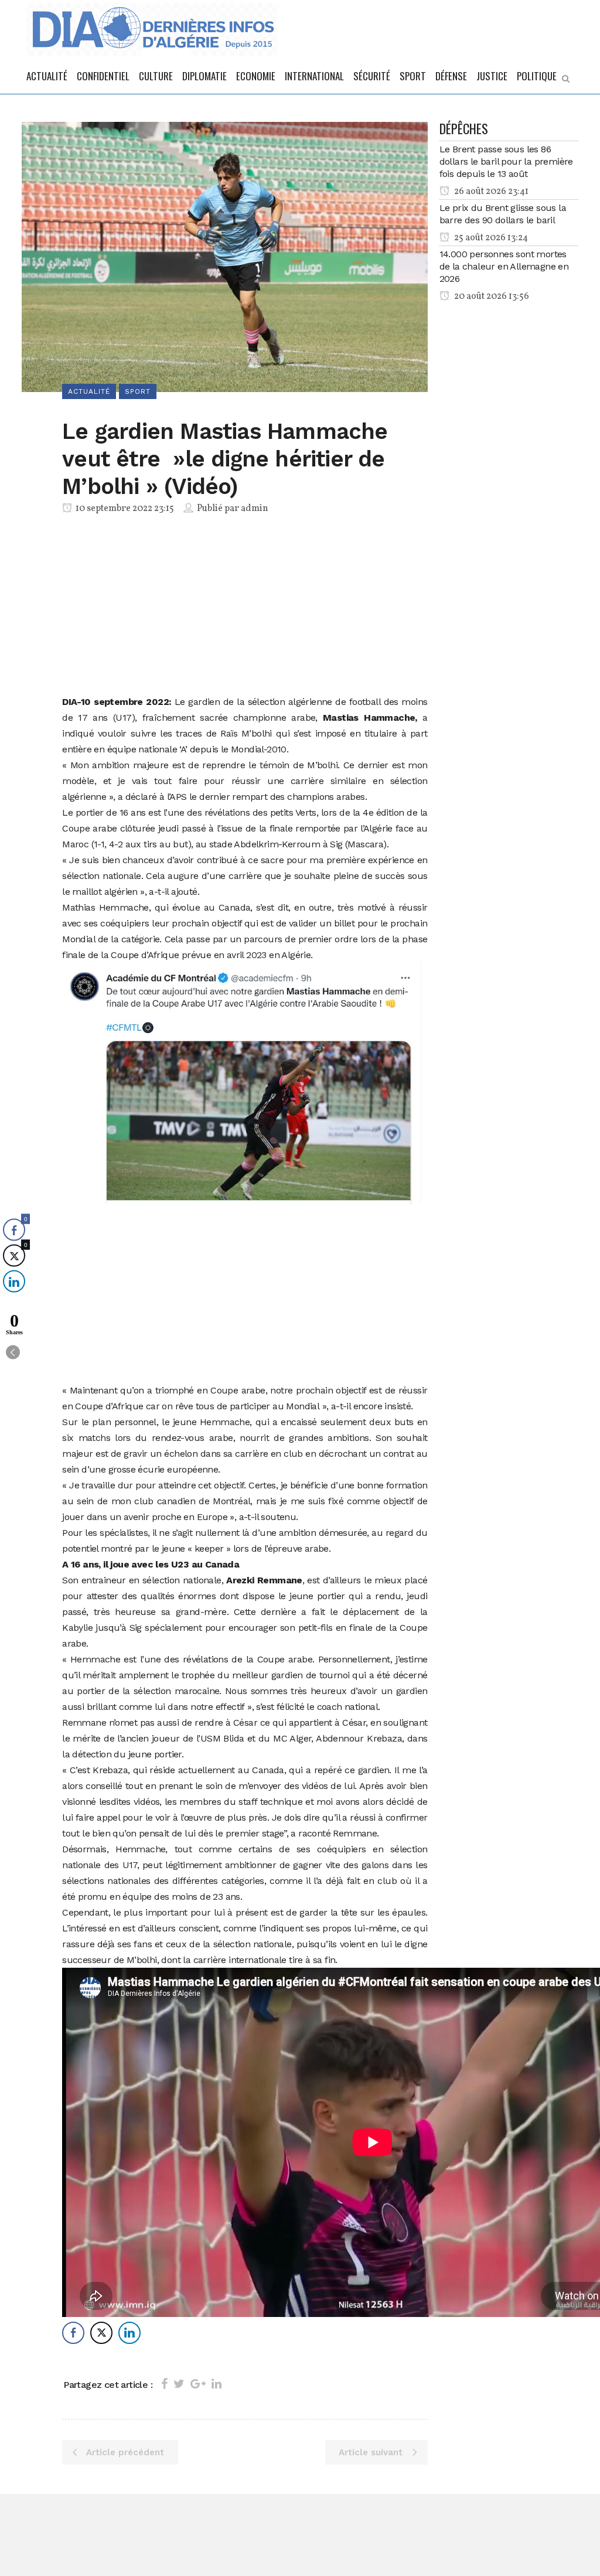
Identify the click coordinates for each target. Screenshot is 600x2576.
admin (255, 509)
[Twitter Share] (101, 2333)
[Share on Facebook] (164, 2384)
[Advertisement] (245, 607)
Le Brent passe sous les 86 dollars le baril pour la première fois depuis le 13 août (506, 161)
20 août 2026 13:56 (491, 297)
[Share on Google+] (198, 2384)
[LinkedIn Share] (129, 2333)
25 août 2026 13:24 (490, 238)
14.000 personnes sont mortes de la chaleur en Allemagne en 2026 (504, 266)
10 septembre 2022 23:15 (124, 509)
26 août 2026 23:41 (490, 192)
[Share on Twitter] (179, 2384)
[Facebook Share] (73, 2333)
